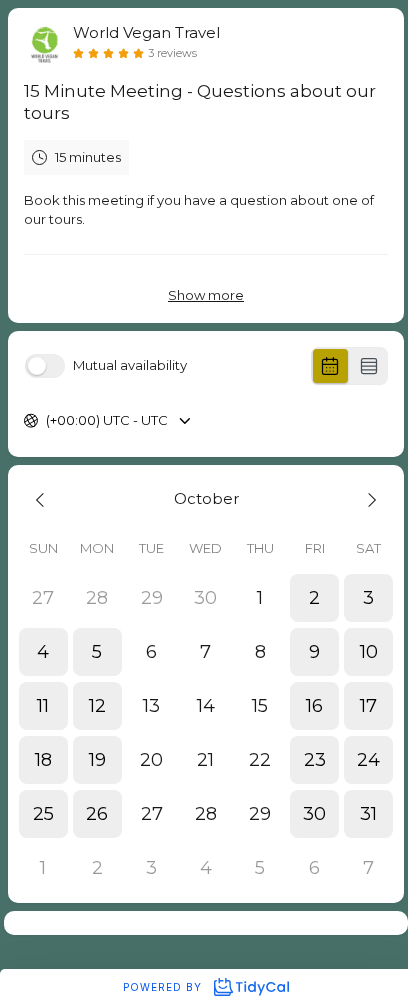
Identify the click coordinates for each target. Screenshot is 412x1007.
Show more (206, 295)
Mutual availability (130, 365)
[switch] (45, 366)
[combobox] (47, 421)
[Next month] (369, 499)
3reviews (172, 53)
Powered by (164, 987)
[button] (314, 598)
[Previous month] (43, 499)
